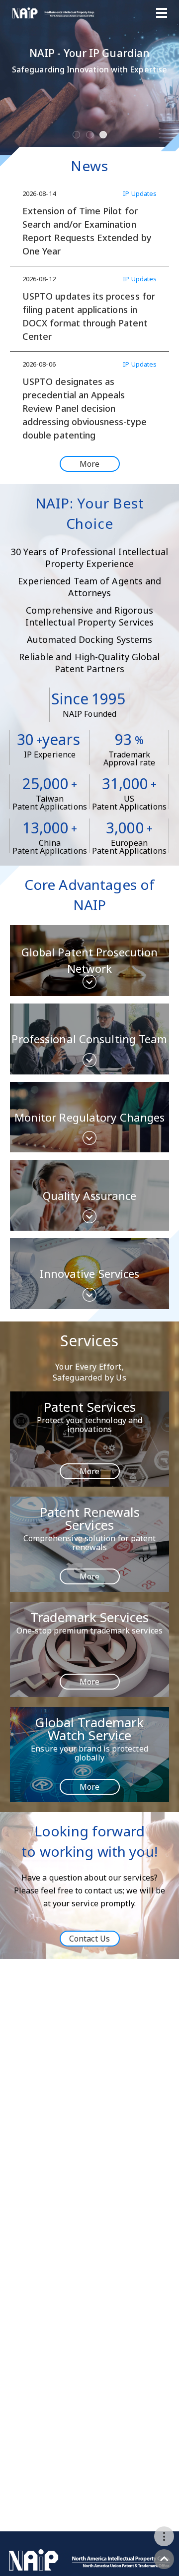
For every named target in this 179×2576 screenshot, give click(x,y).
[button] (12, 104)
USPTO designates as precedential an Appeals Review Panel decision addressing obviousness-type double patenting (85, 408)
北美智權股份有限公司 (53, 13)
